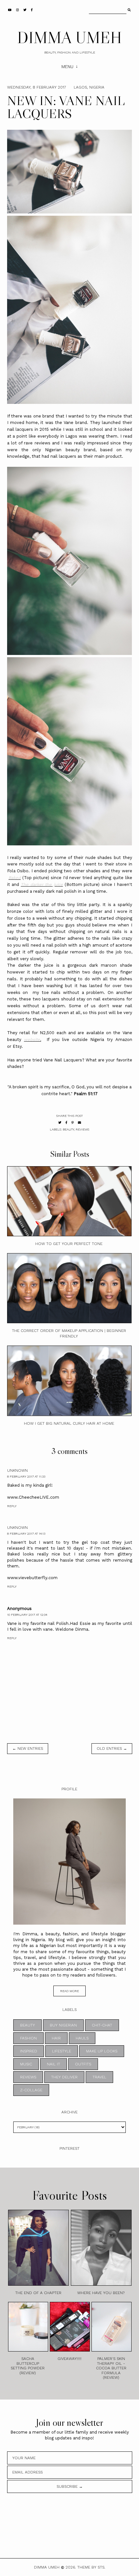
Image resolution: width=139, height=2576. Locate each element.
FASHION (28, 2038)
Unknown (17, 1470)
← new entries (28, 1748)
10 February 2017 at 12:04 (27, 1615)
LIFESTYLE (62, 2051)
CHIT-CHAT (102, 2025)
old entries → (112, 1748)
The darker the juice (42, 884)
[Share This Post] (66, 1123)
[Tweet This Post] (60, 1123)
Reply (12, 1506)
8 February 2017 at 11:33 (26, 1476)
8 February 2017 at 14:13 (26, 1534)
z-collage (31, 2090)
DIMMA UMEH (69, 37)
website (32, 1040)
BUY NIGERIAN (63, 2025)
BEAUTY (68, 1129)
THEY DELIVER (64, 2077)
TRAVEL (99, 2077)
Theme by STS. (91, 2567)
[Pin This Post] (73, 1123)
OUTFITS (83, 2064)
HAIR (56, 2038)
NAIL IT (53, 2064)
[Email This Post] (80, 1123)
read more (69, 1991)
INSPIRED (29, 2051)
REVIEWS (82, 1129)
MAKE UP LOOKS (102, 2051)
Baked (15, 878)
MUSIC (26, 2064)
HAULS (82, 2038)
